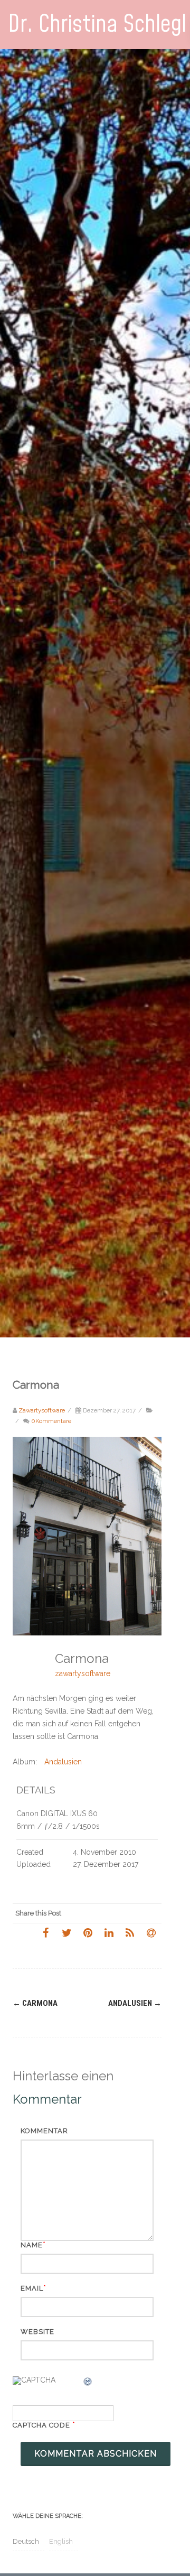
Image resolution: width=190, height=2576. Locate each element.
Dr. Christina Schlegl (97, 25)
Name (32, 2245)
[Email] (151, 1932)
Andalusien (63, 1762)
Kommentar (44, 2131)
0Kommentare (51, 1421)
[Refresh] (88, 2383)
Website (37, 2332)
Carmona (35, 2003)
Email (32, 2288)
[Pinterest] (88, 1932)
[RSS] (130, 1932)
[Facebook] (45, 1932)
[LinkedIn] (109, 1932)
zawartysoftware (83, 1673)
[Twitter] (66, 1932)
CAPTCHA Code (41, 2425)
